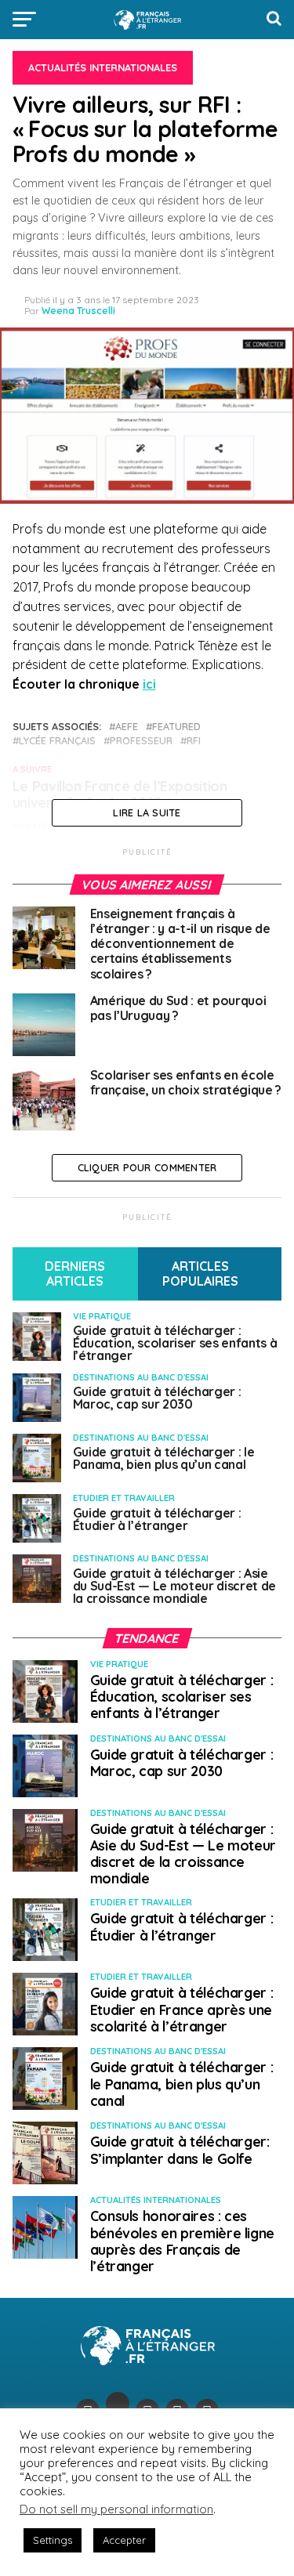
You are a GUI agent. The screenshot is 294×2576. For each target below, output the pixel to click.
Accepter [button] (124, 2540)
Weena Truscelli (78, 311)
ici (149, 684)
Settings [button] (53, 2540)
